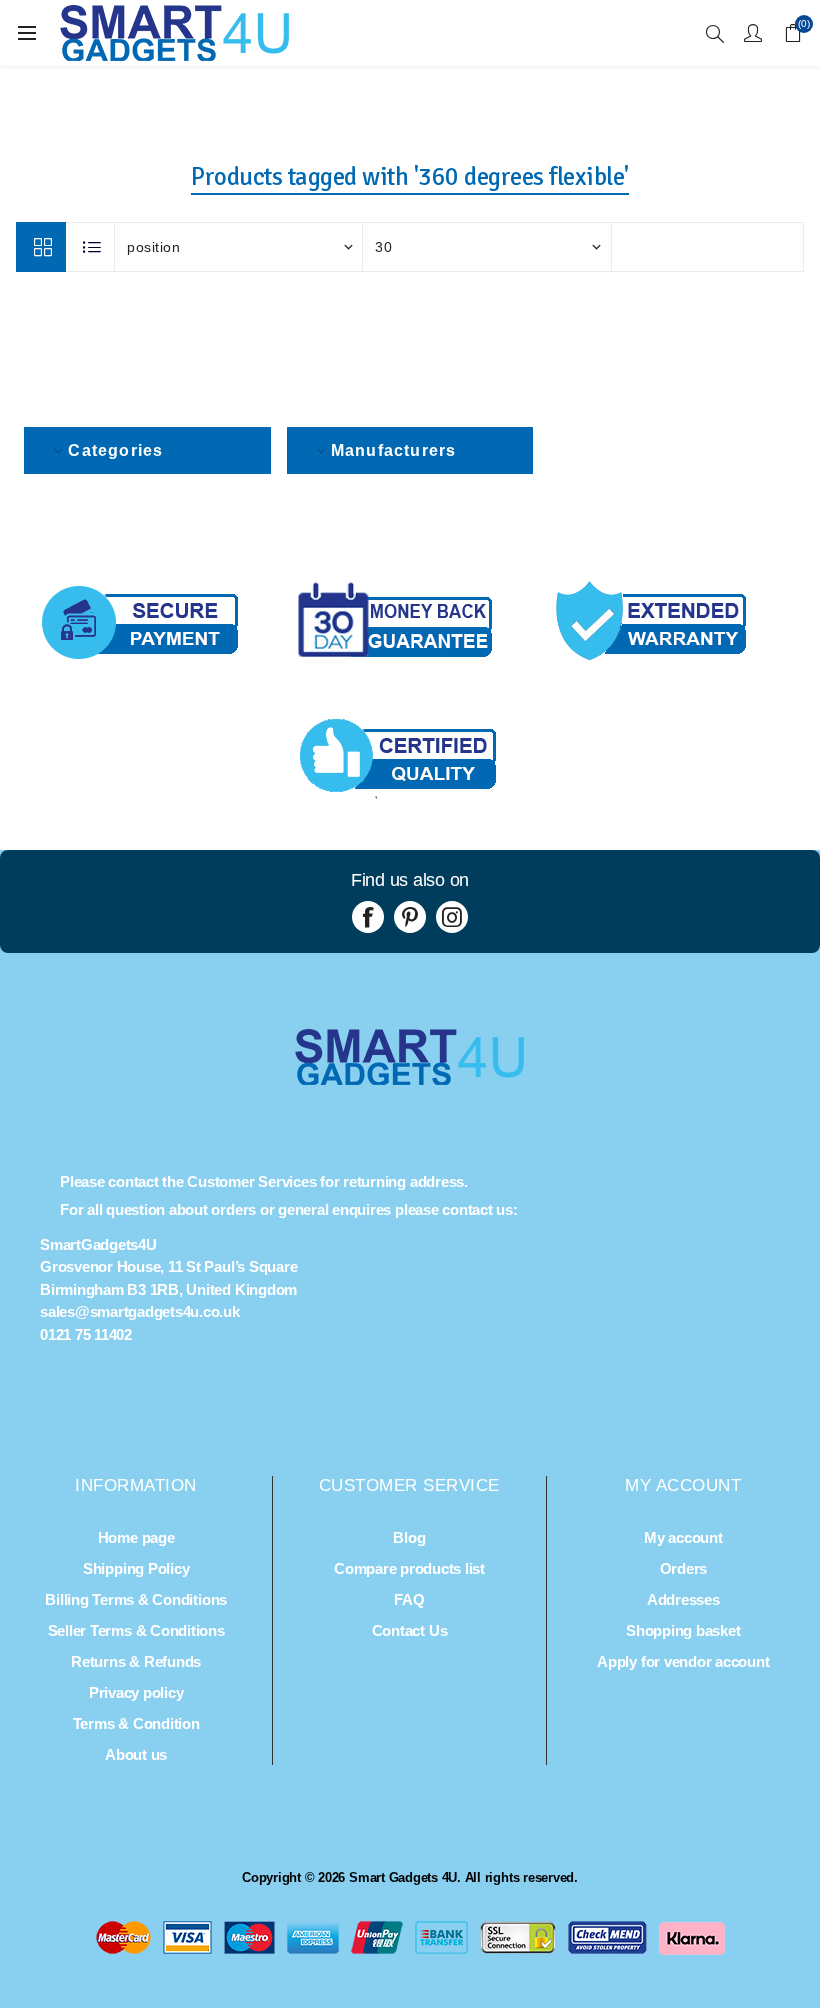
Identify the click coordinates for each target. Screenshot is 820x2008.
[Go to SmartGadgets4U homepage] (410, 1079)
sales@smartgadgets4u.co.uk (140, 1311)
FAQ (409, 1599)
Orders (684, 1568)
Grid (41, 247)
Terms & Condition (136, 1723)
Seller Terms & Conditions (136, 1630)
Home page (136, 1537)
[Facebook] (368, 917)
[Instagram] (452, 917)
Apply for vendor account (683, 1661)
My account (683, 1537)
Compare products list (409, 1568)
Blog (409, 1537)
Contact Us (410, 1630)
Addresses (683, 1599)
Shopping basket (683, 1630)
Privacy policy (136, 1692)
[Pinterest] (410, 917)
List (91, 247)
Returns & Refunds (136, 1661)
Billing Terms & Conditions (136, 1599)
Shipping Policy (136, 1568)
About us (136, 1754)
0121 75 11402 (86, 1334)
